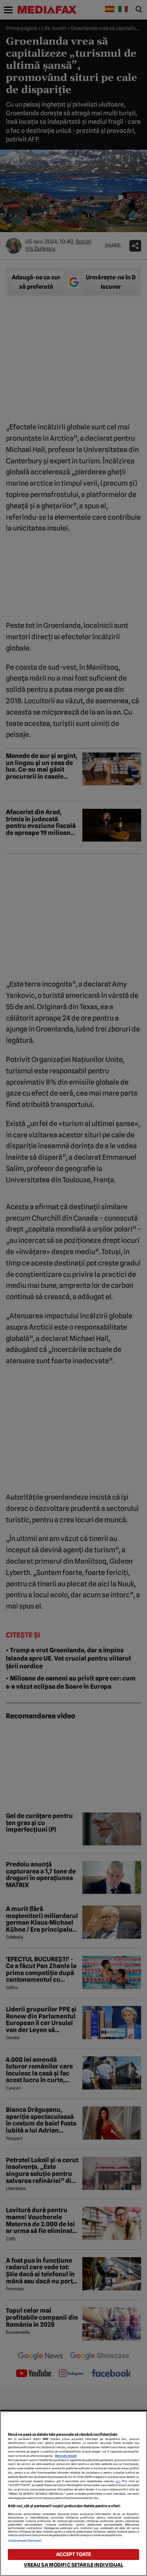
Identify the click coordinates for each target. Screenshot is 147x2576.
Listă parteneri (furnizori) (25, 2541)
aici (118, 2481)
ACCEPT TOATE (74, 2554)
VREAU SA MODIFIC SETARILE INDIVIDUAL (74, 2565)
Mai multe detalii (66, 2456)
